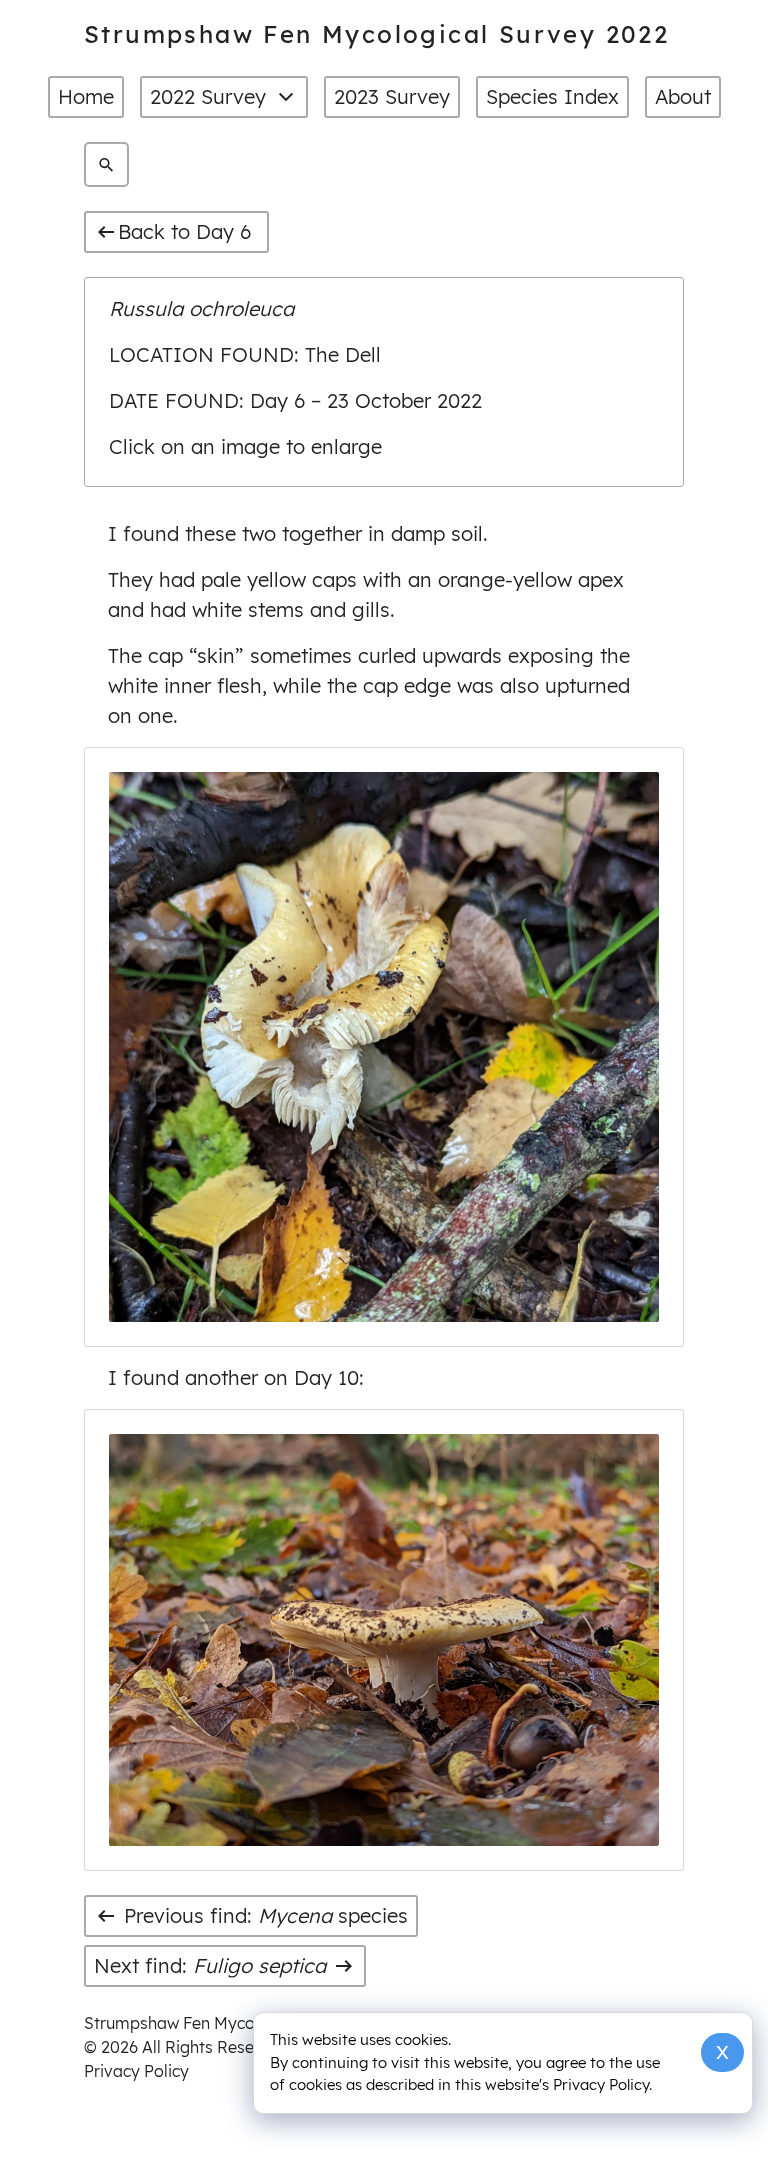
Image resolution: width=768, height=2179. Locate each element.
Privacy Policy (136, 2071)
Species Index (552, 96)
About (683, 96)
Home (86, 96)
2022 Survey (208, 96)
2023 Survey (392, 96)
